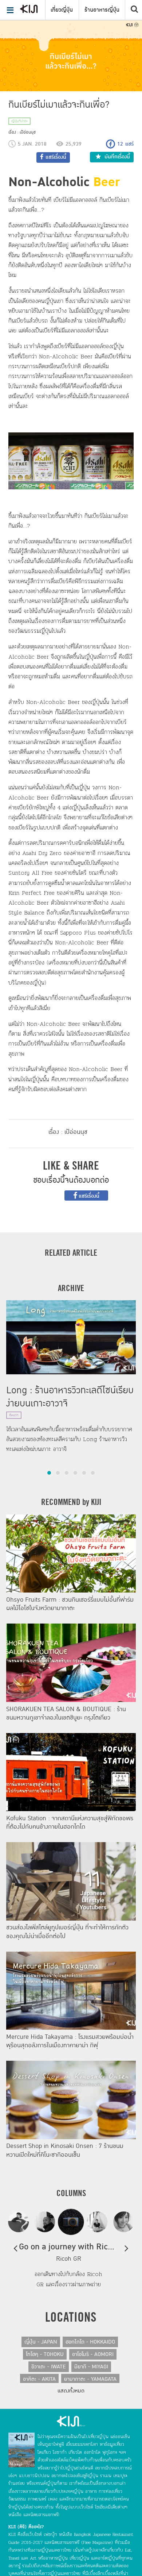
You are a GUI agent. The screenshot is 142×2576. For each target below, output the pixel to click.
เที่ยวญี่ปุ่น (62, 10)
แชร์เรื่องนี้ (88, 1196)
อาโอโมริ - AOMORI (93, 2354)
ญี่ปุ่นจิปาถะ (19, 121)
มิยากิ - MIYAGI (91, 2367)
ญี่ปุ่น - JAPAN (41, 2342)
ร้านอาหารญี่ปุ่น (102, 10)
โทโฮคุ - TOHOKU (45, 2354)
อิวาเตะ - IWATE (49, 2367)
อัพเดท (14, 1415)
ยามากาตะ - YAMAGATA (90, 2379)
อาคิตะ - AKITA (39, 2379)
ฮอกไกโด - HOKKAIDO (90, 2342)
